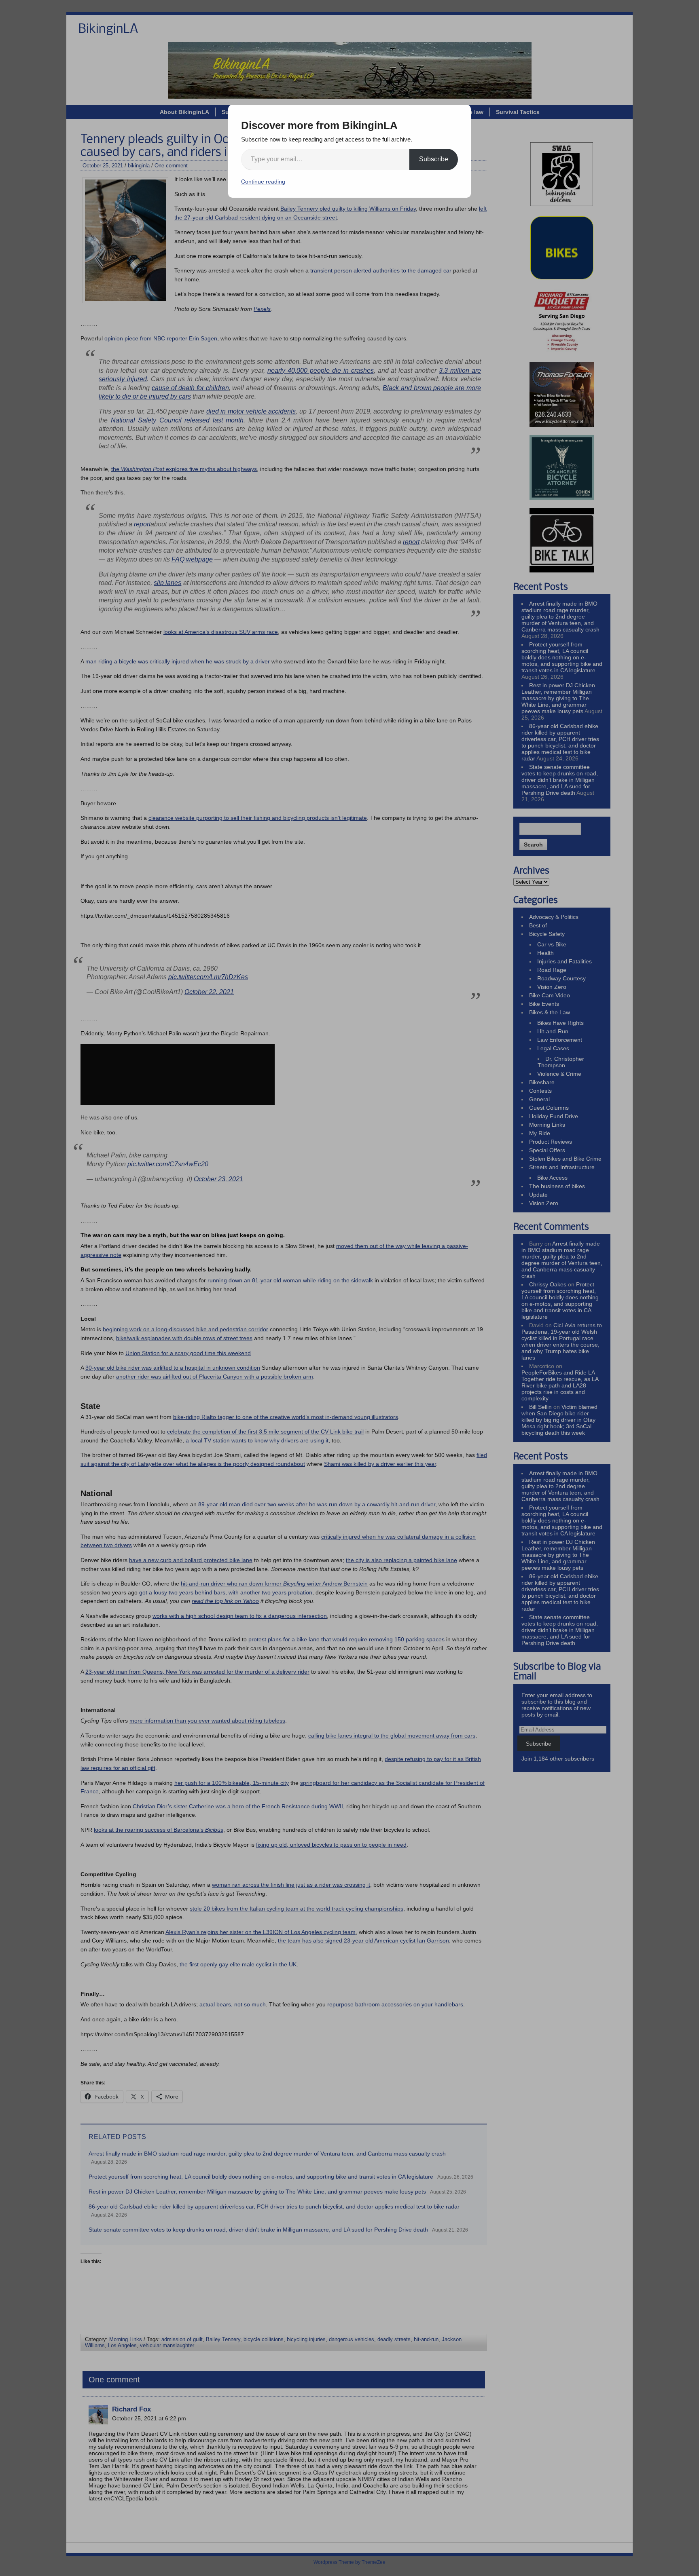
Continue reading (263, 182)
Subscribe (434, 159)
